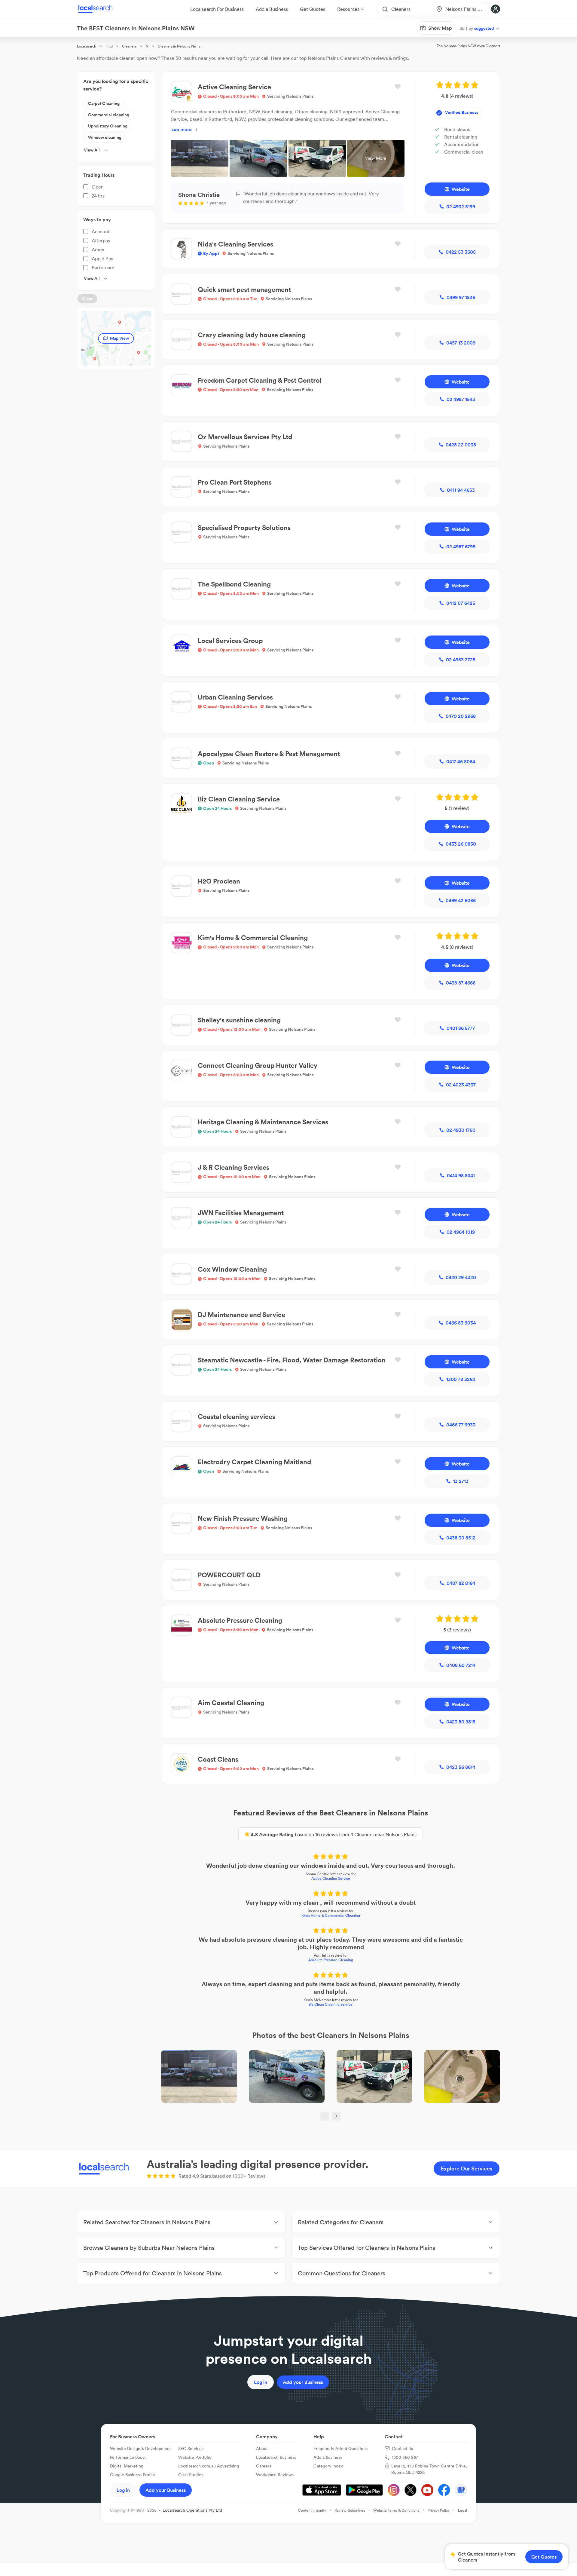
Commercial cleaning (109, 115)
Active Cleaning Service (331, 1878)
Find (109, 46)
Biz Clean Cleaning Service (331, 2004)
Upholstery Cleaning (108, 126)
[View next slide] (336, 2116)
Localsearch (87, 46)
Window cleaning (105, 137)
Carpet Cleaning (104, 103)
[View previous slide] (325, 2116)
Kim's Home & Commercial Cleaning (331, 1915)
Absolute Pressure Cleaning (331, 1960)
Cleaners (129, 46)
